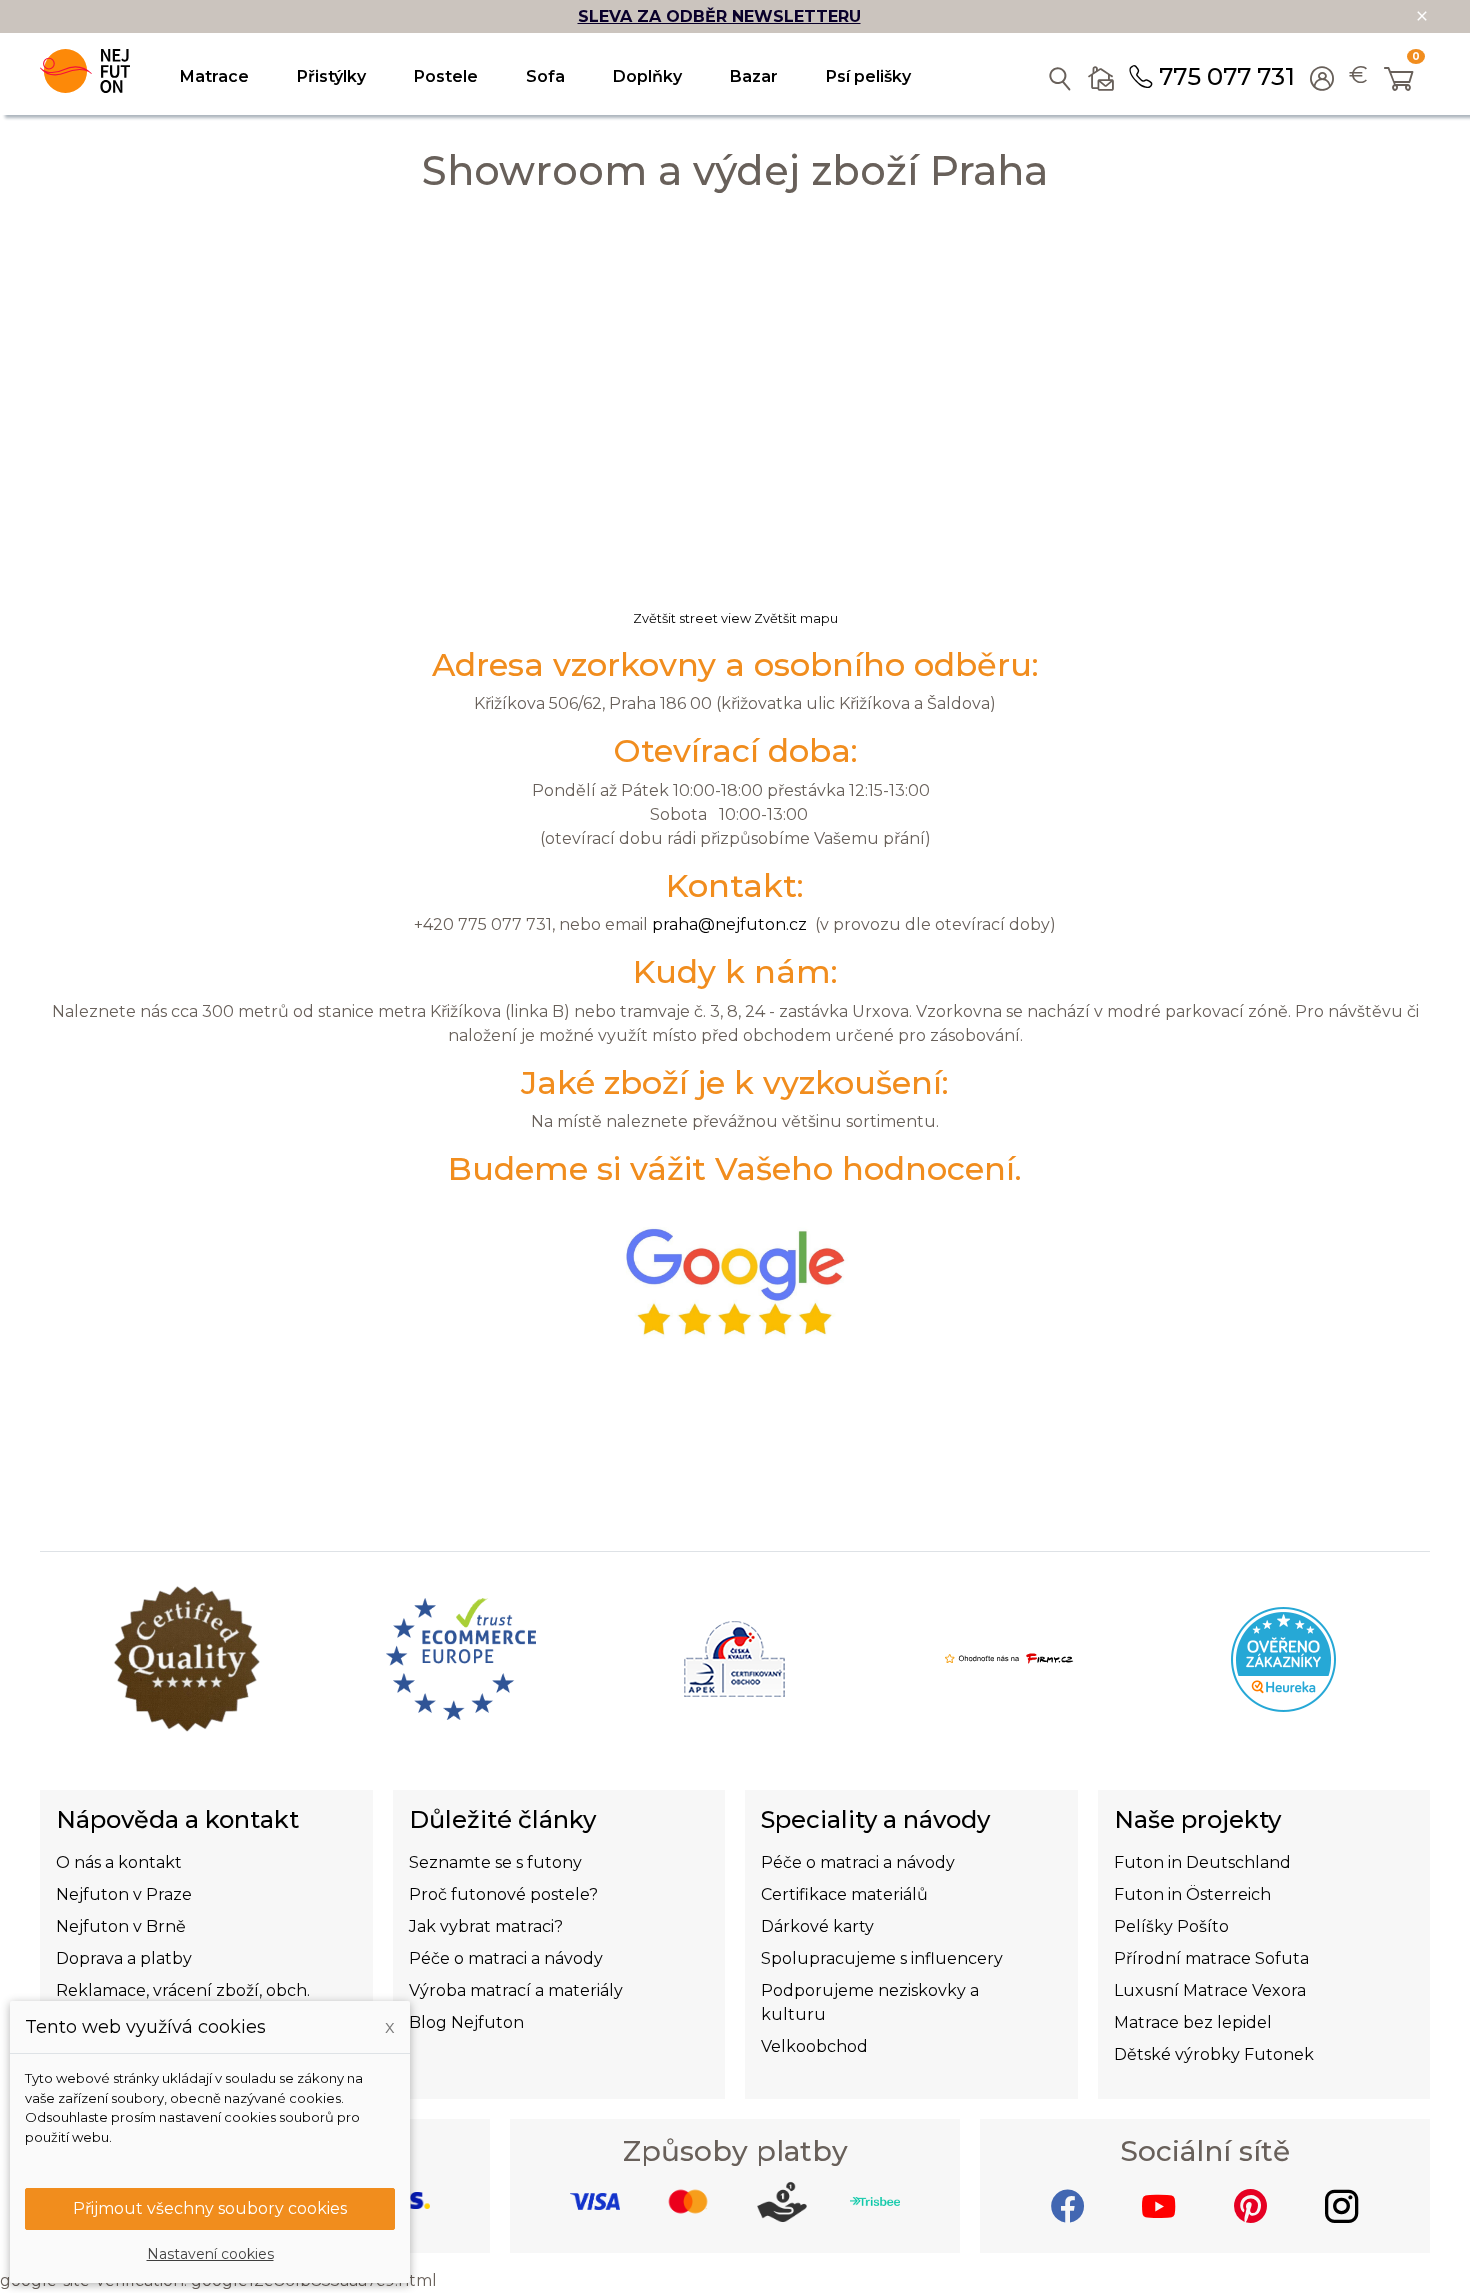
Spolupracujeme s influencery (882, 1958)
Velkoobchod (814, 2046)
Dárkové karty (817, 1926)
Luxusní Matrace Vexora (1210, 1990)
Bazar (754, 76)
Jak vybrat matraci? (486, 1926)
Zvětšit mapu (794, 618)
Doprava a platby (124, 1958)
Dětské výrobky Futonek (1214, 2054)
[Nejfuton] (85, 71)
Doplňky (647, 76)
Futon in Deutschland (1202, 1862)
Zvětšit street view (692, 618)
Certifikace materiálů (844, 1894)
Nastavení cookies (210, 2254)
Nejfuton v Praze (124, 1894)
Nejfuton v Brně (121, 1926)
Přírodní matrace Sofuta (1211, 1958)
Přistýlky (331, 76)
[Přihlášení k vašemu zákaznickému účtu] (1322, 81)
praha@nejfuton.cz (729, 924)
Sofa (545, 76)
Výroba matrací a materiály (516, 1990)
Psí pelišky (868, 76)
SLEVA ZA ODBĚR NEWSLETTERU (719, 16)
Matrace (214, 76)
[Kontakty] (1101, 74)
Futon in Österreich (1192, 1894)
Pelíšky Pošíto (1171, 1926)
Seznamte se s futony (495, 1862)
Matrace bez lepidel (1193, 2022)
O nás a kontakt (119, 1862)
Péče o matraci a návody (506, 1958)
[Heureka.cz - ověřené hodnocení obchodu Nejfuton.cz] (1283, 1657)
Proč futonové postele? (503, 1894)
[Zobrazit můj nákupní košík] (1399, 81)
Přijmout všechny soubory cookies (210, 2208)
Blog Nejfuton (466, 2022)
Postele (446, 76)
